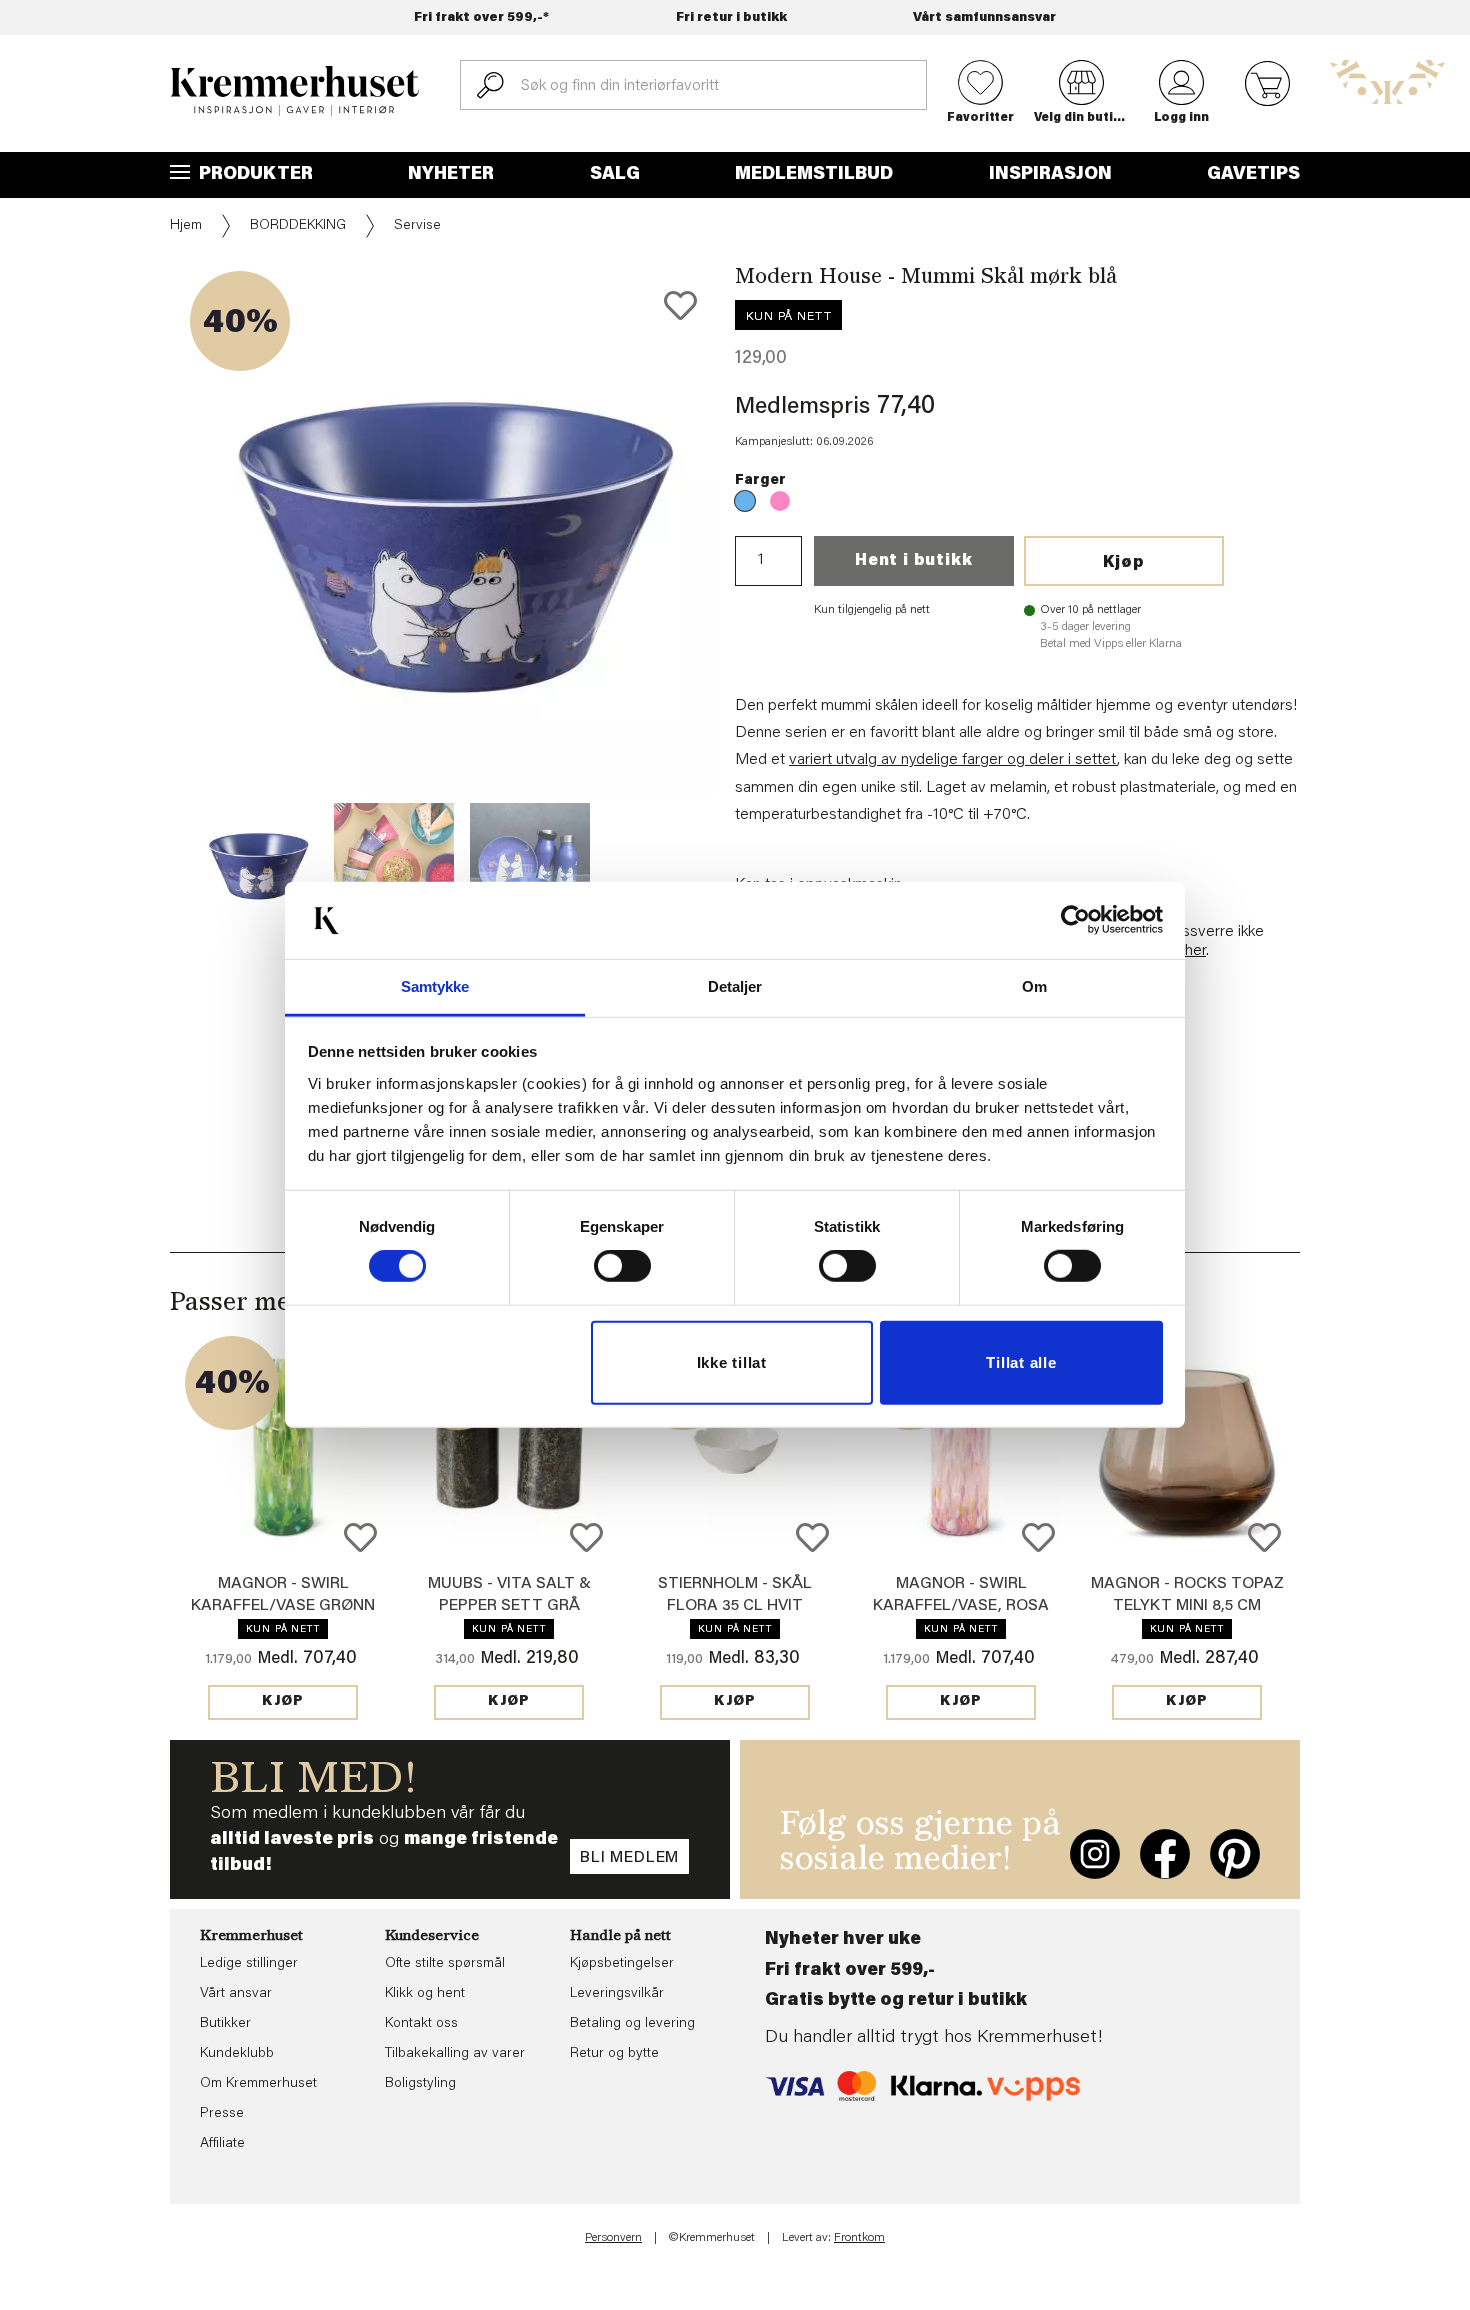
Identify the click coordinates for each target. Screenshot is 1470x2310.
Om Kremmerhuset (258, 2084)
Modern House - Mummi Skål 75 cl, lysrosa (780, 501)
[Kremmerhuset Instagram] (1095, 1854)
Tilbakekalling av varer (455, 2054)
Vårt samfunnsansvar (984, 17)
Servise (417, 226)
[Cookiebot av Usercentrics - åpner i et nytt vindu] (1075, 920)
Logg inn (1181, 118)
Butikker (225, 2024)
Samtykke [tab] (435, 986)
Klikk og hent (425, 1994)
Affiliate (222, 2144)
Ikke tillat (732, 1362)
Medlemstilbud (814, 175)
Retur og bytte (614, 2054)
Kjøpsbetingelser (622, 1964)
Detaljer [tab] (735, 986)
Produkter (254, 175)
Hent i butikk (913, 561)
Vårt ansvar (236, 1994)
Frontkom (859, 2238)
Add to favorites (680, 305)
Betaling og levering (632, 2024)
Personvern (613, 2238)
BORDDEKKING (298, 226)
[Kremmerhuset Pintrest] (1235, 1854)
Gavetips (1253, 175)
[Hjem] (295, 91)
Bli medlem (629, 1858)
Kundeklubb (237, 2054)
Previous (156, 594)
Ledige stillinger (249, 1964)
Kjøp (1124, 563)
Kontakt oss (421, 2024)
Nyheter (451, 175)
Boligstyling (420, 2084)
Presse (222, 2114)
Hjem (186, 226)
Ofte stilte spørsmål (445, 1964)
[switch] (622, 1266)
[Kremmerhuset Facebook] (1165, 1854)
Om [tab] (1034, 986)
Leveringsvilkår (617, 1994)
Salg (615, 175)
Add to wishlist (360, 1537)
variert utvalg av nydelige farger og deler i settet (953, 760)
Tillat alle (1021, 1362)
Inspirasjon (1050, 175)
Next (749, 594)
